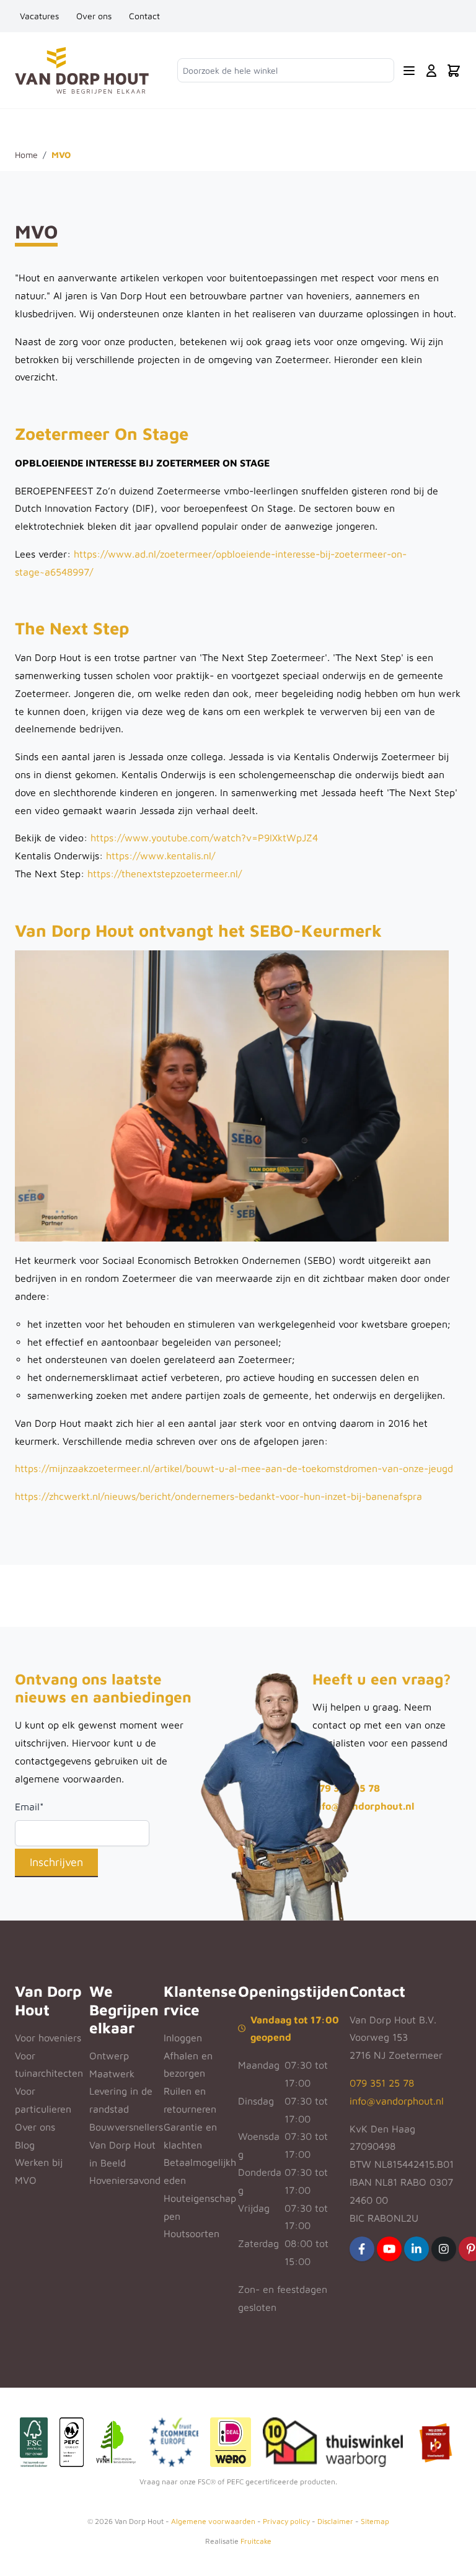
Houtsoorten (192, 2233)
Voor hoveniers (48, 2038)
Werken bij (39, 2162)
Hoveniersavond (125, 2180)
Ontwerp (109, 2056)
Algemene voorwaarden (213, 2521)
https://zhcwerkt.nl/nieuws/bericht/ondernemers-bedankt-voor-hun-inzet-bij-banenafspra (218, 1496)
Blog (25, 2145)
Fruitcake (256, 2541)
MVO (26, 2180)
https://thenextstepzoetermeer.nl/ (165, 874)
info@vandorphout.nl (363, 1806)
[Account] (431, 71)
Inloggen (183, 2038)
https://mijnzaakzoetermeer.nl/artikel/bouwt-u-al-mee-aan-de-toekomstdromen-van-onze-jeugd (234, 1468)
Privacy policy (286, 2521)
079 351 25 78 (382, 2083)
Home (26, 155)
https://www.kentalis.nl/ (161, 856)
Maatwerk (112, 2074)
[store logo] (82, 70)
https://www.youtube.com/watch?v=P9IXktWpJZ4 (204, 838)
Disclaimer (335, 2521)
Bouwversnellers (126, 2127)
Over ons (94, 16)
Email (29, 1807)
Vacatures (39, 16)
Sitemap (375, 2521)
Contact (144, 16)
